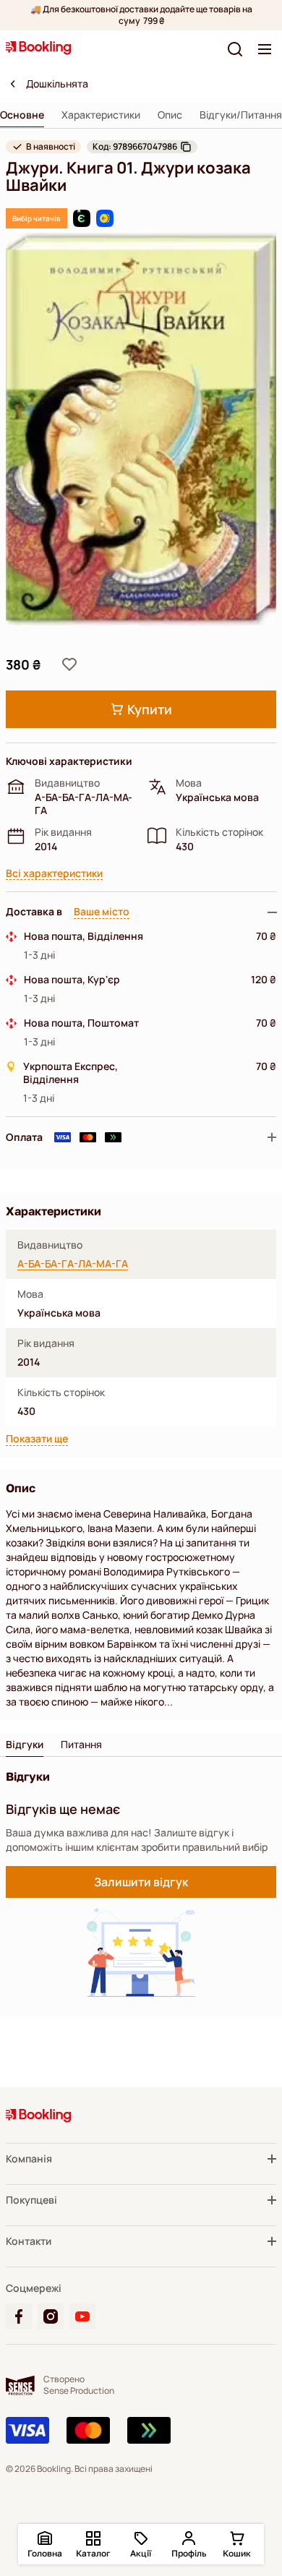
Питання (81, 1745)
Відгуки (25, 1745)
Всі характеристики (54, 874)
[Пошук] (235, 49)
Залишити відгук (141, 1882)
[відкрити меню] (265, 49)
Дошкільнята (57, 84)
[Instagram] (51, 2316)
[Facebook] (19, 2316)
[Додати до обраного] (69, 664)
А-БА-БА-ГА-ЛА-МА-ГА (73, 1264)
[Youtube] (82, 2316)
